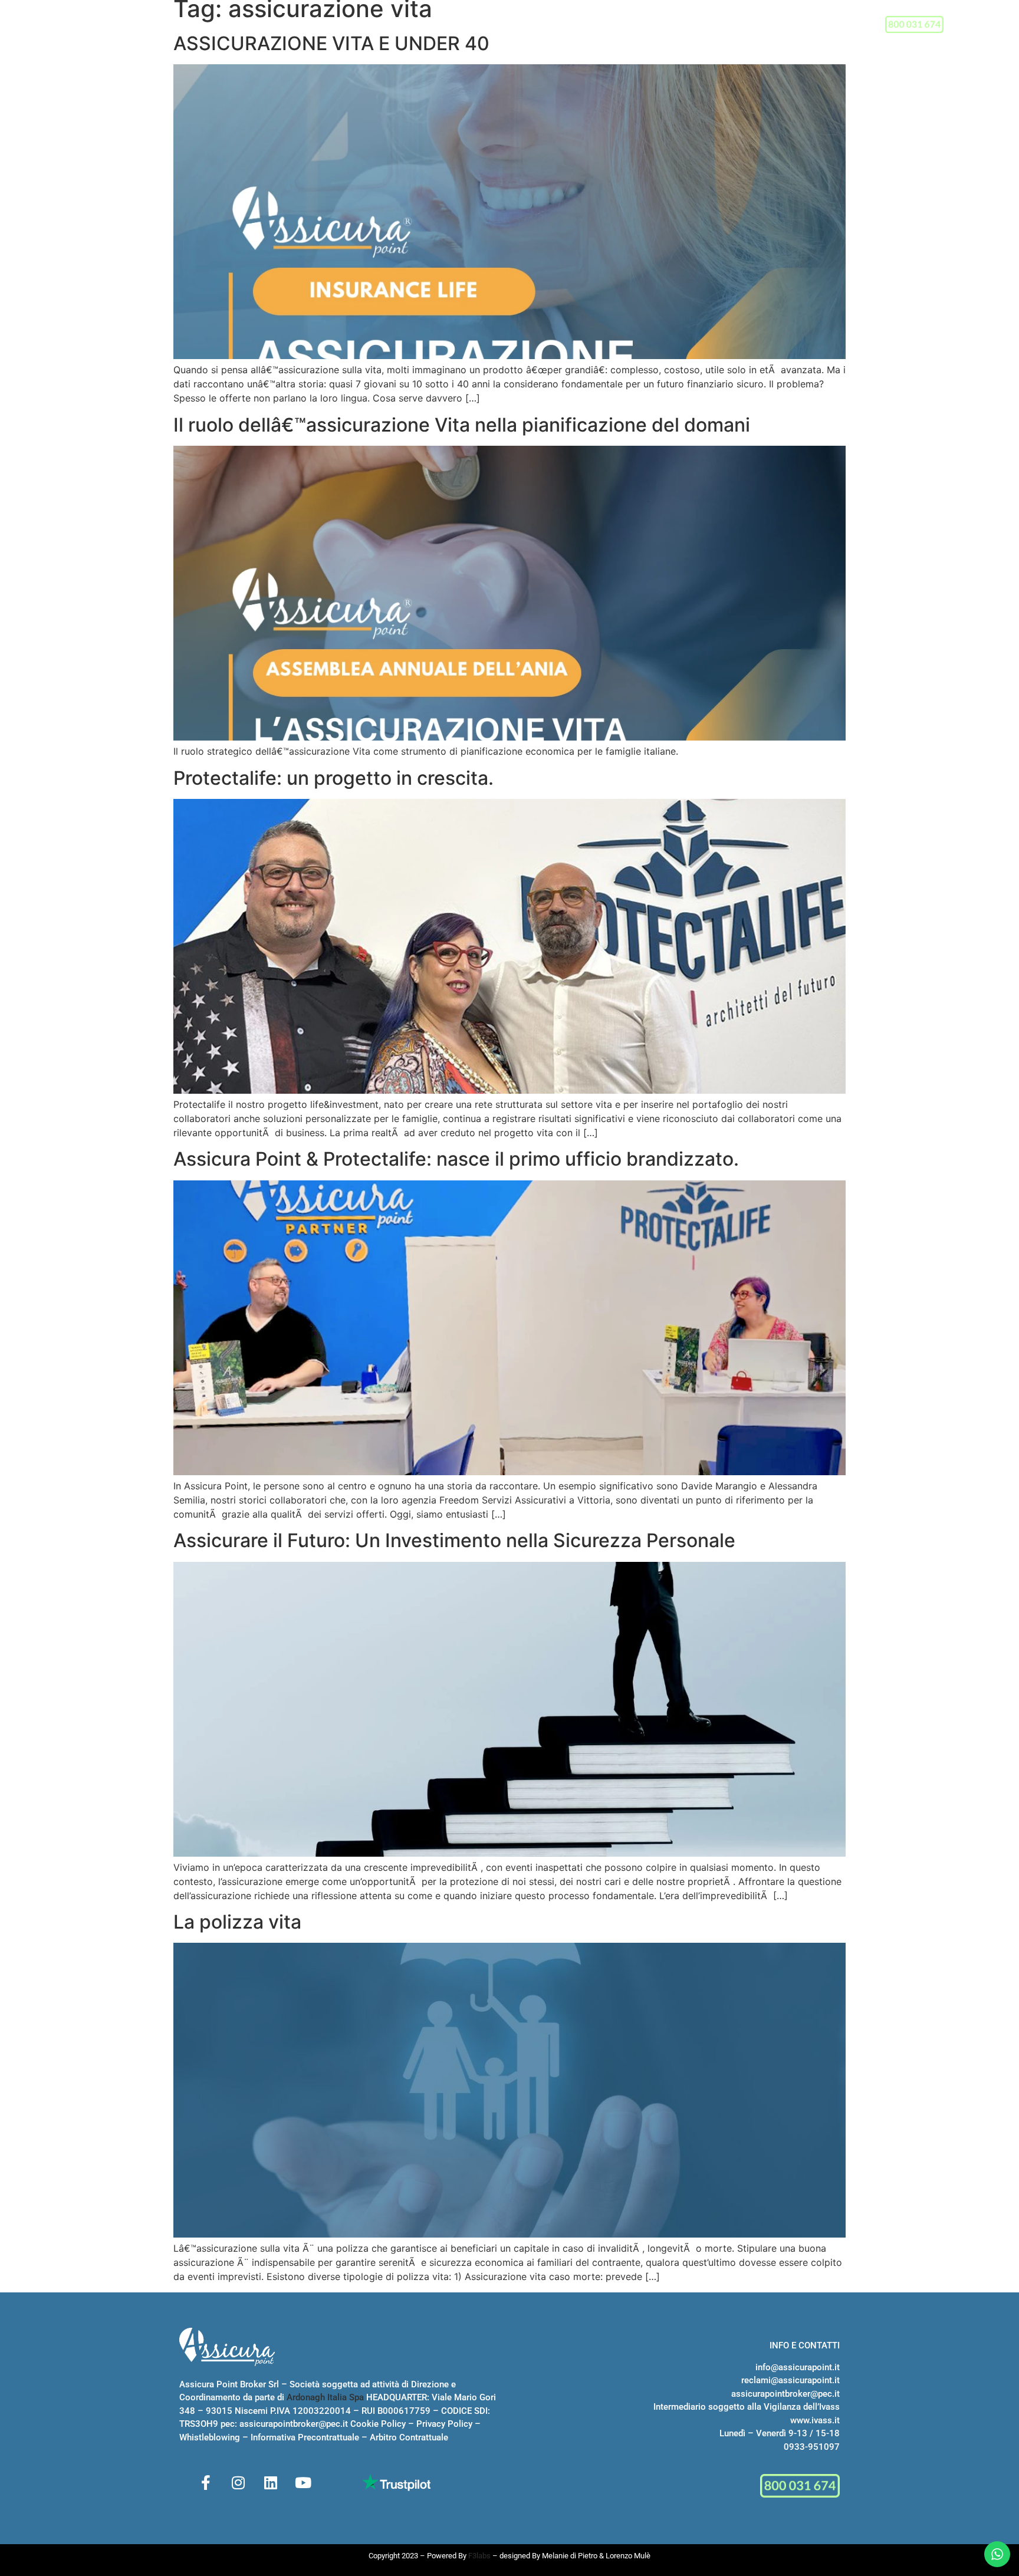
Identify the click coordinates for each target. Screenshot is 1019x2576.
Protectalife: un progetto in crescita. (333, 778)
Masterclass (526, 26)
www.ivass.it (815, 2420)
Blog (663, 26)
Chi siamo (384, 26)
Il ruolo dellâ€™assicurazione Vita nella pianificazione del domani (462, 425)
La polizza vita (237, 1922)
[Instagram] (238, 2482)
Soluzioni (451, 26)
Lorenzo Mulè (628, 2556)
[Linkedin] (271, 2482)
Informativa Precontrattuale (305, 2437)
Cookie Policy (378, 2424)
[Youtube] (303, 2482)
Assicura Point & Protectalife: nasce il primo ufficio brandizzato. (456, 1159)
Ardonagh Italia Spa (325, 2397)
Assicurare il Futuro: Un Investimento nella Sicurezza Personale (454, 1540)
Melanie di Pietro (570, 2556)
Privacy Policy (444, 2424)
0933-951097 (812, 2447)
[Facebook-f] (206, 2482)
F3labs (479, 2556)
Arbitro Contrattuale (409, 2437)
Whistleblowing (210, 2437)
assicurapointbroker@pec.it (294, 2424)
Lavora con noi (604, 26)
